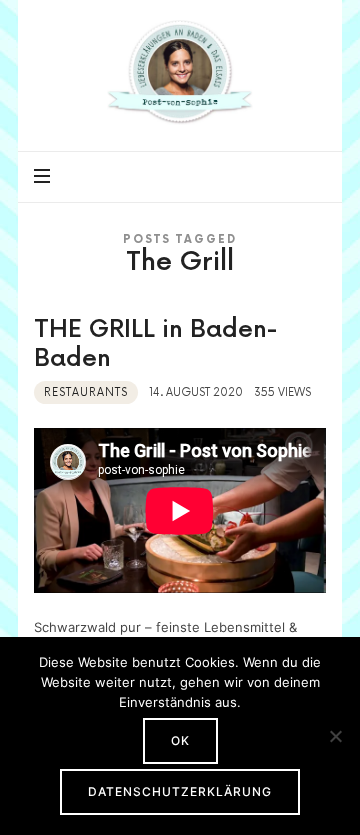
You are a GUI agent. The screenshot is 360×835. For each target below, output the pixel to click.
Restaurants (86, 392)
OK (180, 740)
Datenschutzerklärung (180, 791)
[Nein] (335, 736)
